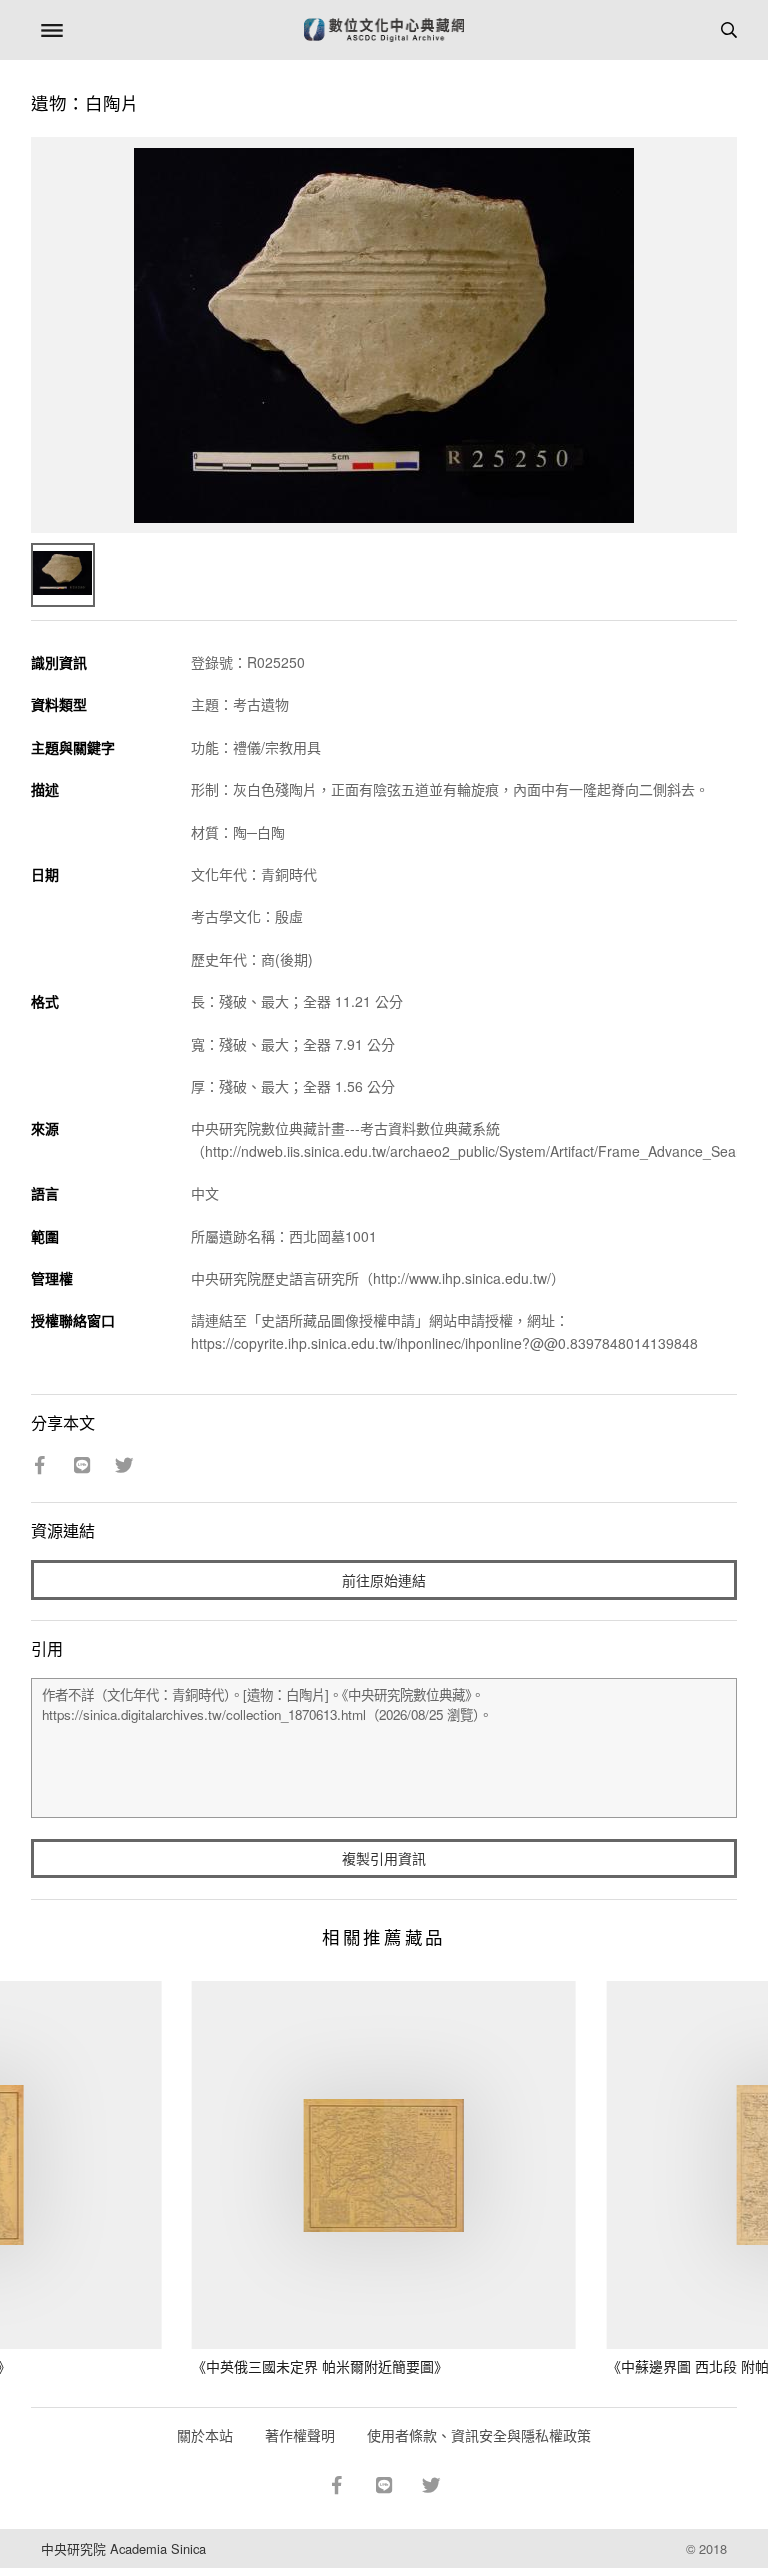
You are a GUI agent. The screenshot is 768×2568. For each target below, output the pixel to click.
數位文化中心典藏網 (384, 30)
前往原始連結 (384, 1580)
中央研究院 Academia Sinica (123, 2548)
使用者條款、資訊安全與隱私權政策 (479, 2435)
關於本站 (205, 2435)
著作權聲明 (300, 2435)
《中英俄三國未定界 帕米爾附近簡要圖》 (320, 2366)
